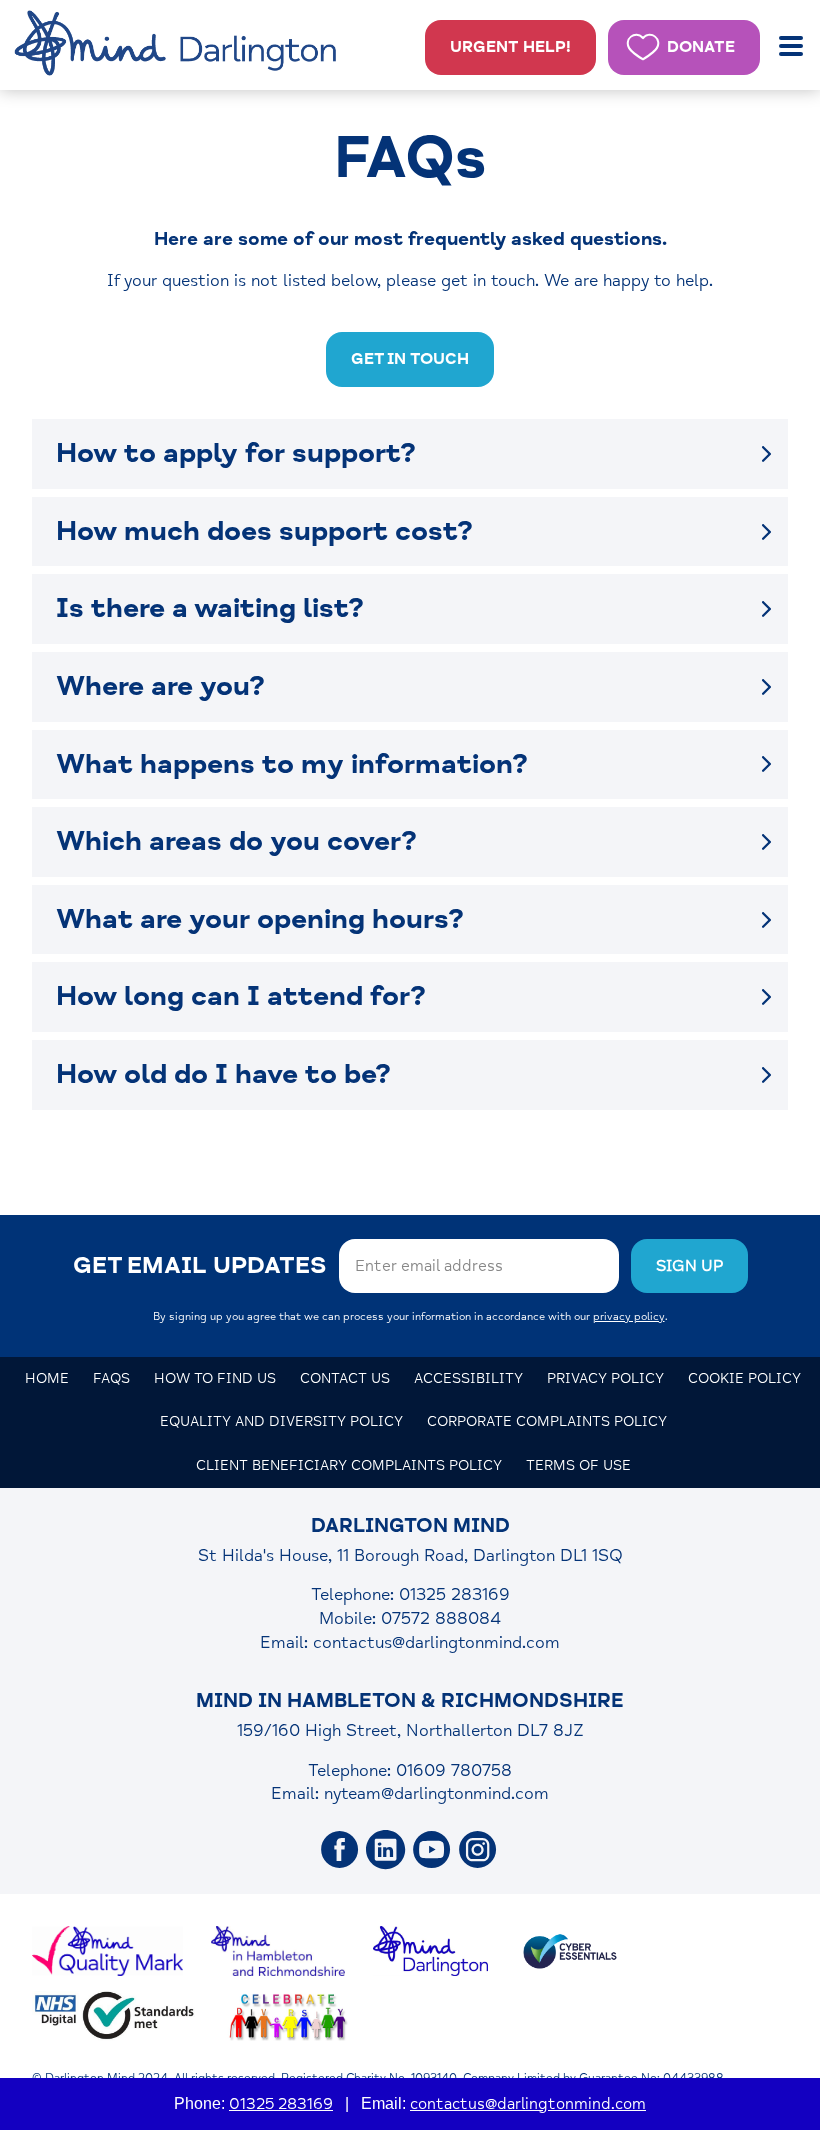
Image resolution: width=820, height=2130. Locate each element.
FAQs (111, 1378)
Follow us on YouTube (432, 1850)
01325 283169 (281, 2104)
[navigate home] (179, 45)
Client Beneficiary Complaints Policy (349, 1465)
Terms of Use (578, 1465)
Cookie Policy (744, 1378)
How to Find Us (215, 1378)
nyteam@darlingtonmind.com (436, 1793)
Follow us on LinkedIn (386, 1850)
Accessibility (468, 1378)
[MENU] (793, 46)
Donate (701, 47)
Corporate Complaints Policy (547, 1421)
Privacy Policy (605, 1378)
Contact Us (345, 1378)
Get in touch (410, 359)
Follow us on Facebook (340, 1850)
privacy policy (629, 1316)
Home (47, 1378)
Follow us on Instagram (478, 1850)
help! (510, 47)
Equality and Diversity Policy (281, 1421)
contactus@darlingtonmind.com (436, 1642)
